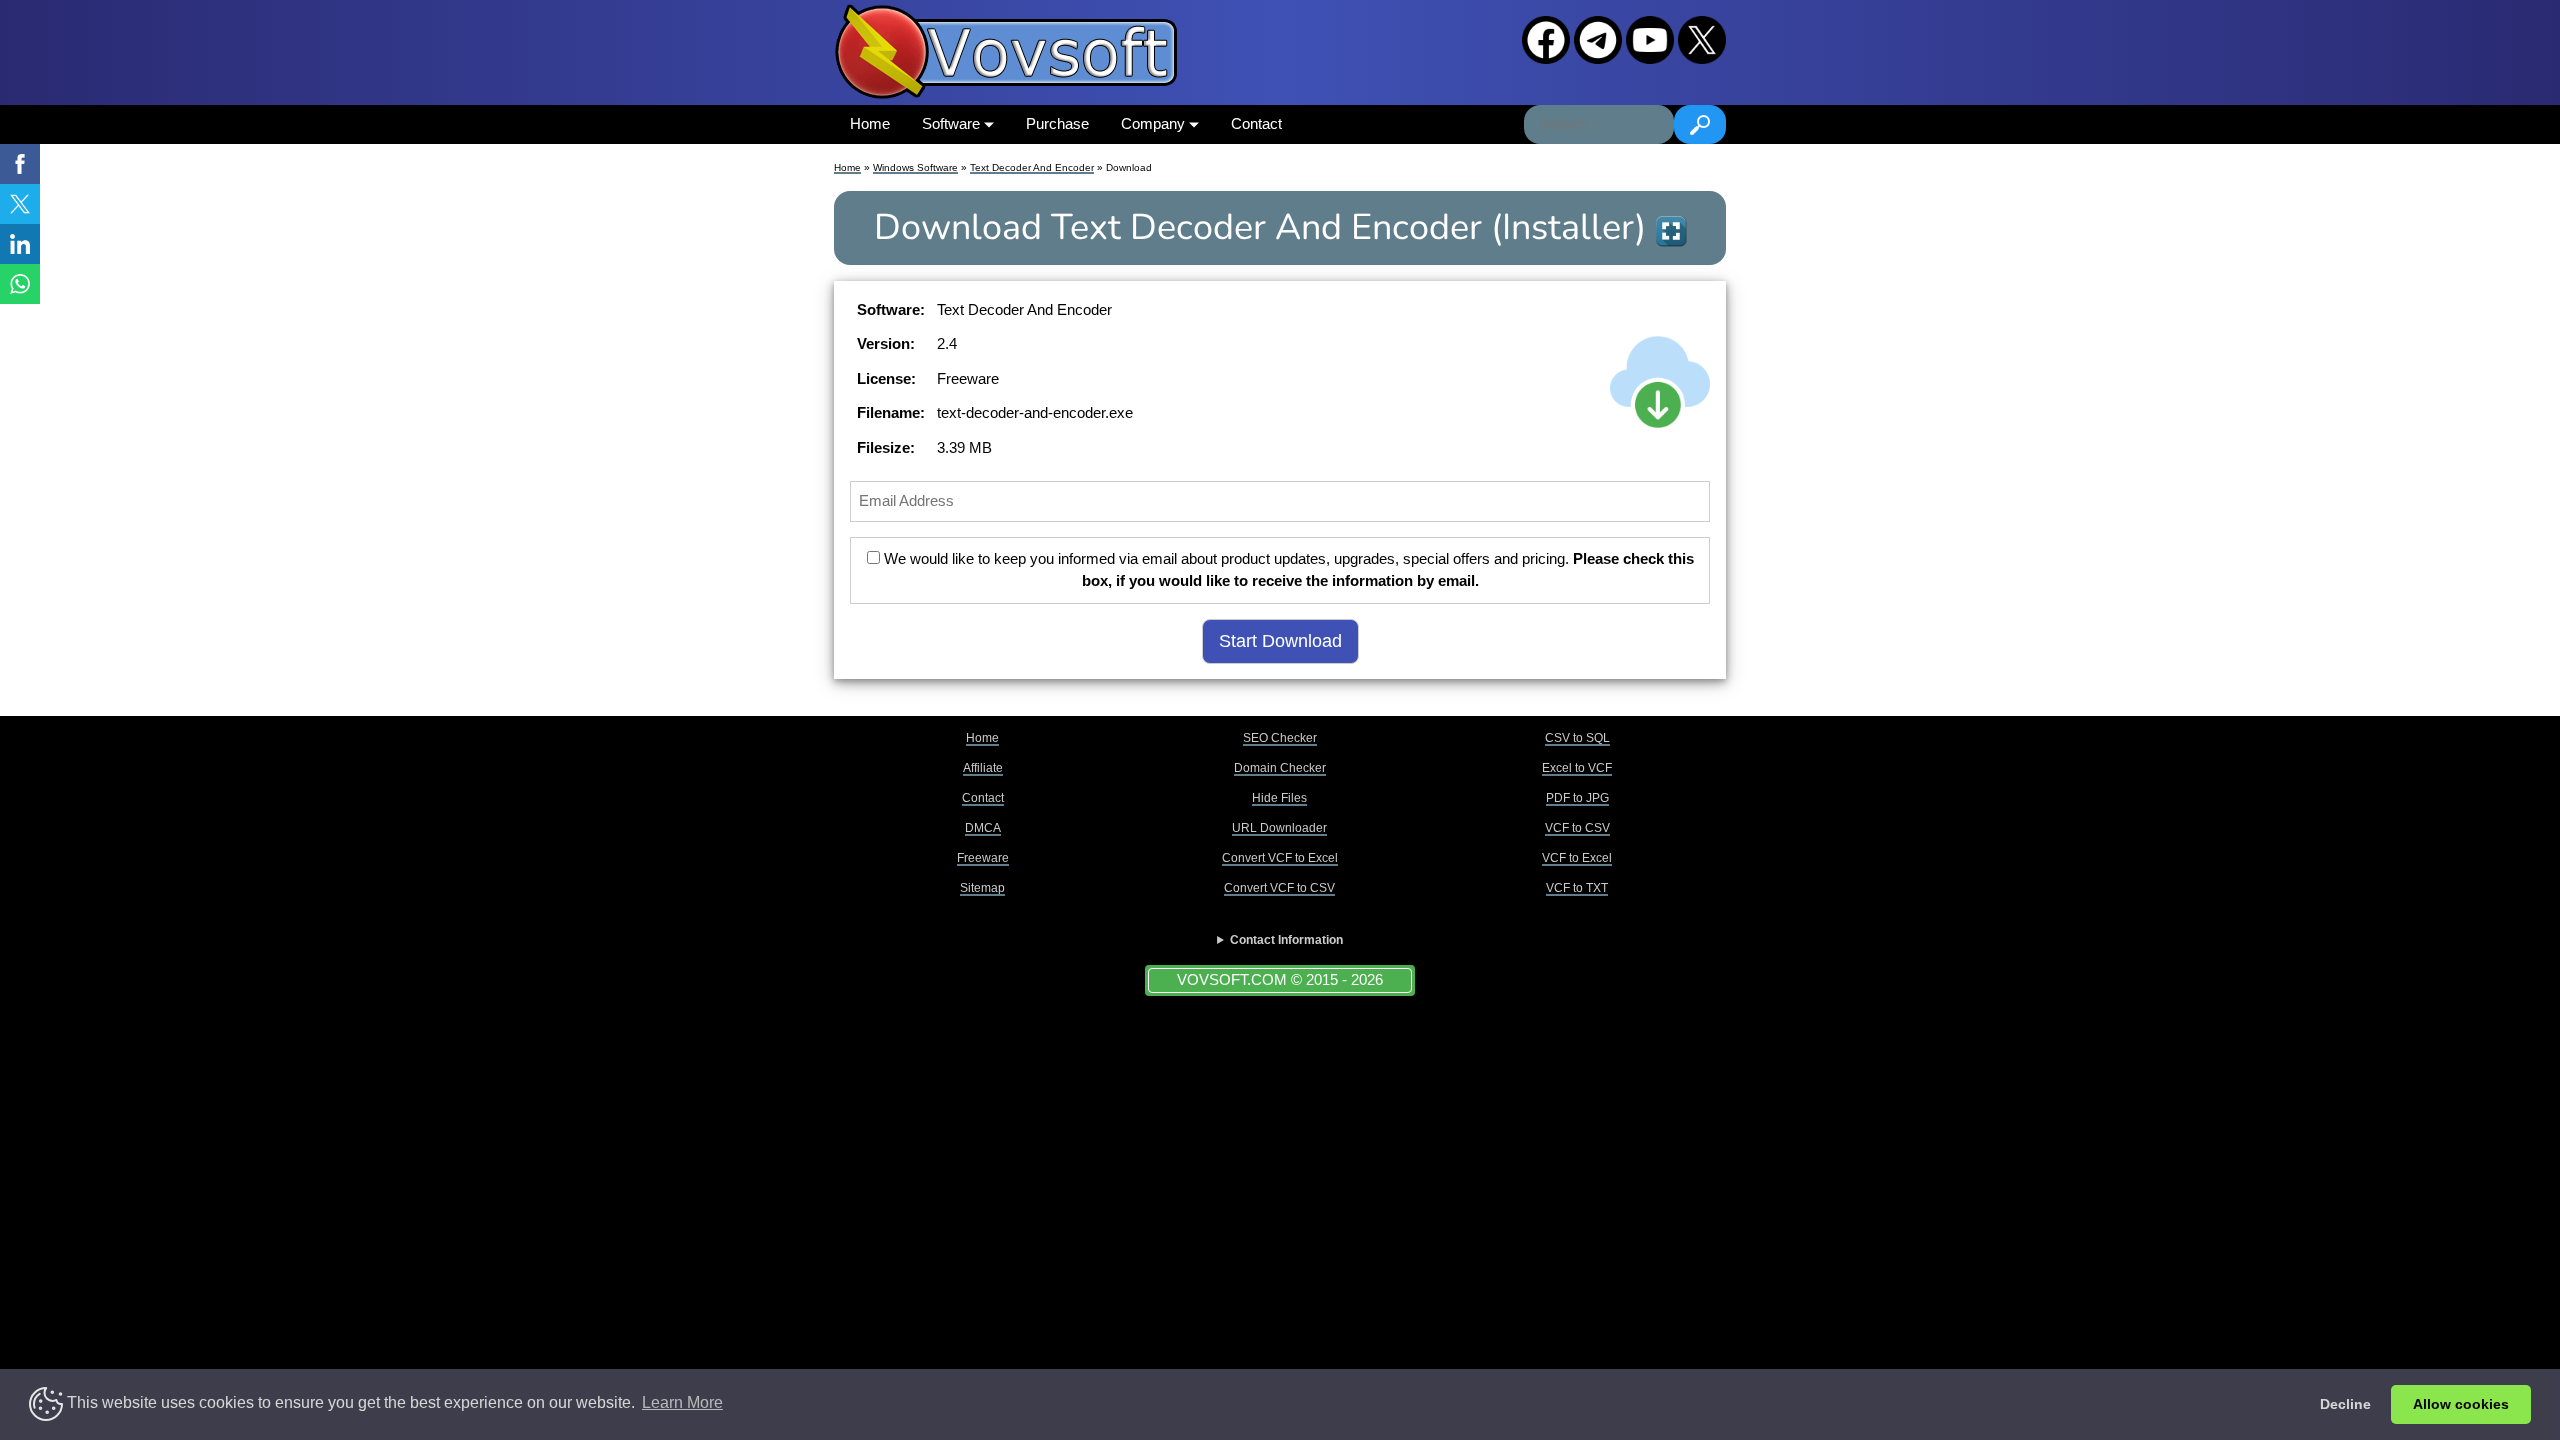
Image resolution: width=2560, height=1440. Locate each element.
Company (1155, 123)
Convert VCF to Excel (1280, 858)
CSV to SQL (1577, 738)
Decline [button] (2345, 1404)
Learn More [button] (682, 1402)
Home (870, 123)
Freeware (983, 858)
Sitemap (982, 888)
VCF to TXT (1577, 888)
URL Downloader (1279, 828)
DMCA (983, 828)
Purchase (1057, 123)
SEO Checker (1280, 738)
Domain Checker (1280, 768)
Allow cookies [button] (2461, 1404)
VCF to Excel (1577, 858)
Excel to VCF (1577, 768)
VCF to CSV (1577, 828)
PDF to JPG (1577, 798)
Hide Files (1279, 798)
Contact (1256, 123)
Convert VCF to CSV (1279, 888)
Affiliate (983, 768)
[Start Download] (1660, 382)
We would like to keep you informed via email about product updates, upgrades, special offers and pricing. (1287, 570)
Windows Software (915, 167)
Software (953, 123)
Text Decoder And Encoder (1032, 167)
